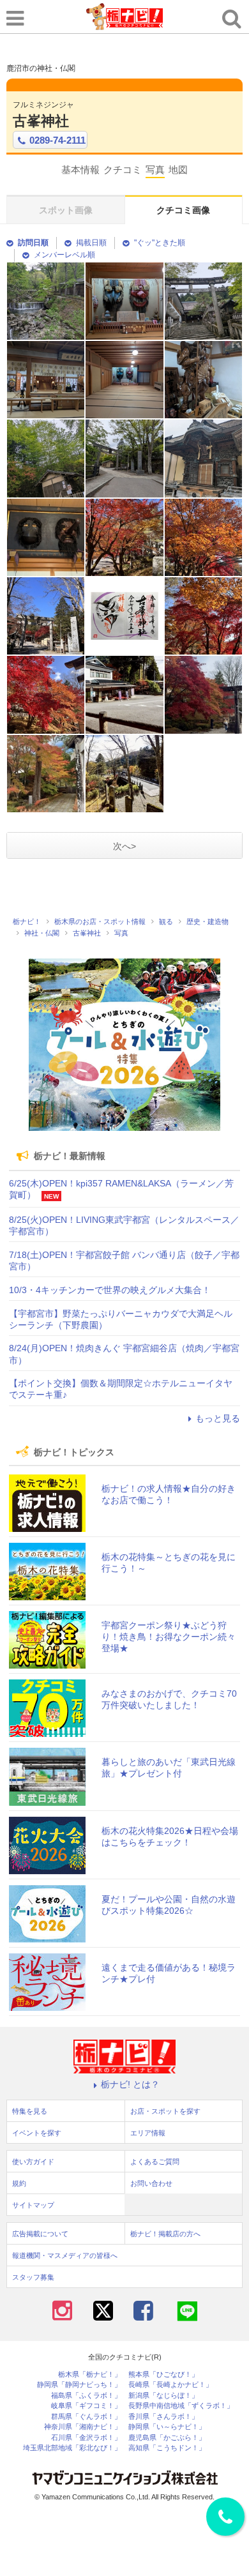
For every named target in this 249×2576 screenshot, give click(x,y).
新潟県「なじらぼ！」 (163, 2396)
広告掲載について (40, 2234)
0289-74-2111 (57, 140)
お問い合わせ (151, 2183)
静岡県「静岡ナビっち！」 (79, 2385)
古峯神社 (41, 121)
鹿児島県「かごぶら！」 (167, 2438)
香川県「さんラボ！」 (163, 2417)
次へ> (124, 846)
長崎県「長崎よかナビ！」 (170, 2385)
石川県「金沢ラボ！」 (86, 2438)
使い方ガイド (33, 2162)
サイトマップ (33, 2205)
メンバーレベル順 (64, 255)
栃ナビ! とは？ (130, 2084)
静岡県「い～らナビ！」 (167, 2427)
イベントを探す (37, 2133)
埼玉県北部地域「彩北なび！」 (72, 2448)
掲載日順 (91, 243)
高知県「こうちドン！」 (167, 2448)
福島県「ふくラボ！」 (86, 2396)
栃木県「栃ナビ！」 (90, 2375)
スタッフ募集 (33, 2277)
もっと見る (218, 1418)
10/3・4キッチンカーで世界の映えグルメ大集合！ (110, 1290)
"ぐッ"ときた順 (160, 243)
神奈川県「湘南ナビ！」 (83, 2427)
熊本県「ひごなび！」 (163, 2375)
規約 (19, 2183)
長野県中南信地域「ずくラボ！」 (181, 2406)
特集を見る (30, 2111)
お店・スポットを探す (165, 2111)
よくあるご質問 (155, 2162)
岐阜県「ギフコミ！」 (86, 2406)
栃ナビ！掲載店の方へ (165, 2234)
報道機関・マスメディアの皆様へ (65, 2255)
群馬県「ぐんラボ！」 (86, 2417)
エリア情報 (148, 2133)
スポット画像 (66, 210)
